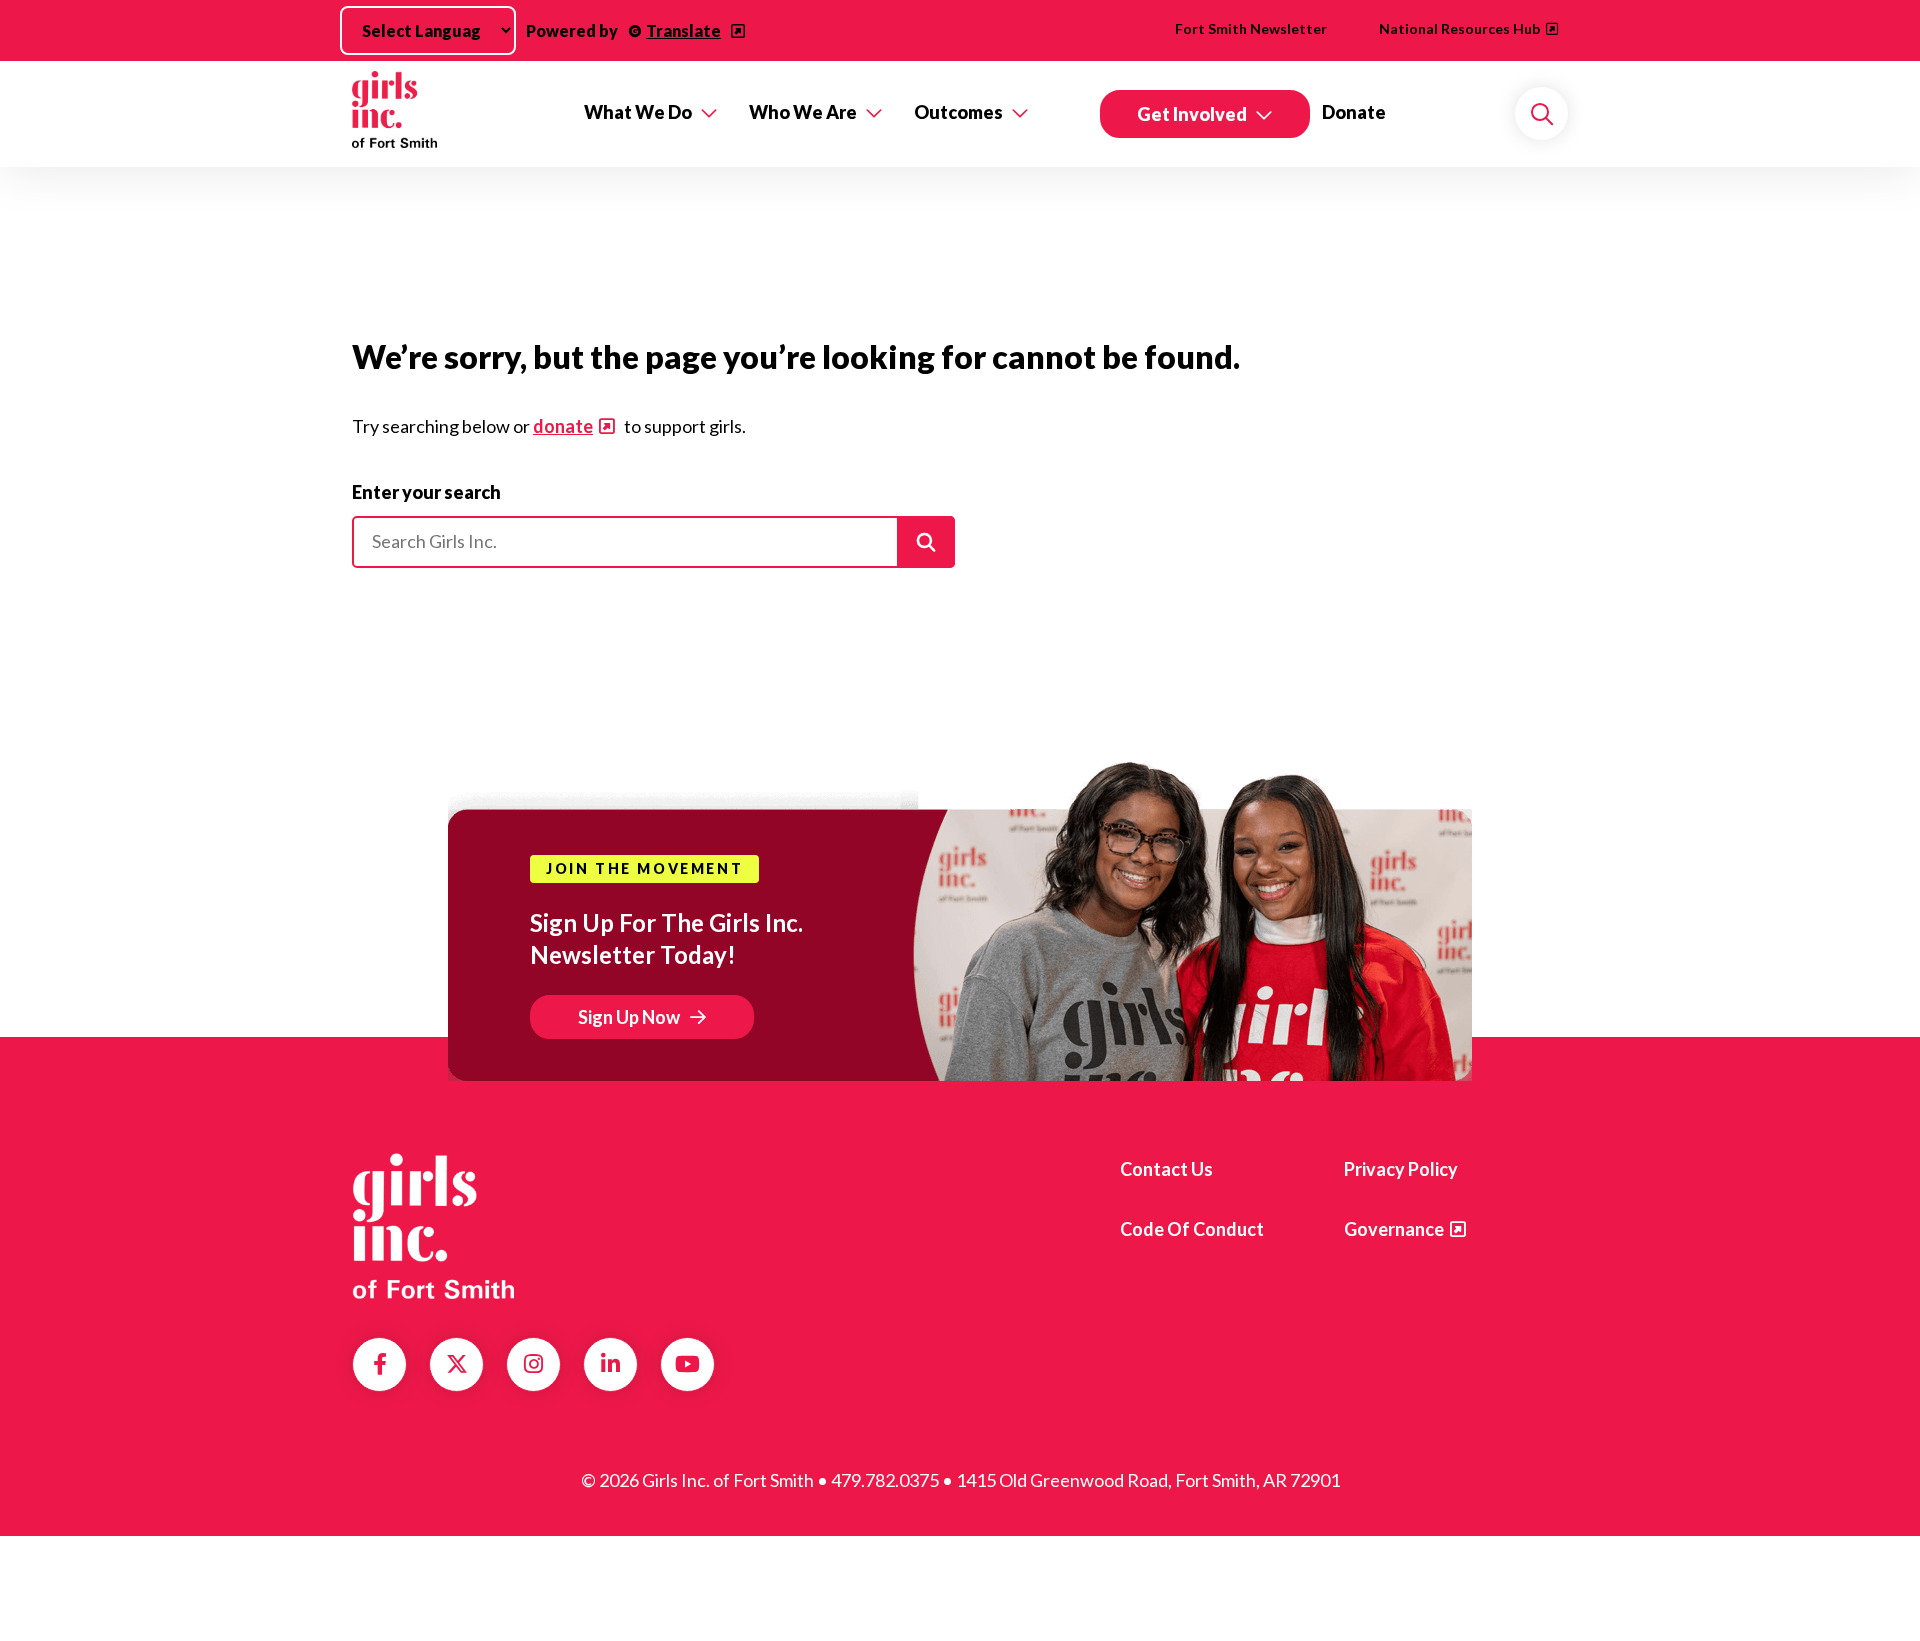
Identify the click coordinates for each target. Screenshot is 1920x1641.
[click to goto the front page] (433, 1226)
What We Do (638, 112)
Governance (1394, 1229)
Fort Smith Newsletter (1251, 28)
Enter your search (426, 492)
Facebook (380, 1364)
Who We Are (803, 112)
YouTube (687, 1364)
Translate (683, 30)
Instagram (533, 1364)
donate (563, 426)
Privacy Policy (1401, 1169)
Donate (1354, 112)
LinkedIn (610, 1364)
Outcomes (958, 112)
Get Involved (1192, 114)
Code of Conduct (1192, 1229)
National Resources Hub (1459, 28)
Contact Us (1166, 1169)
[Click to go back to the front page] (454, 114)
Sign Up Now (629, 1017)
